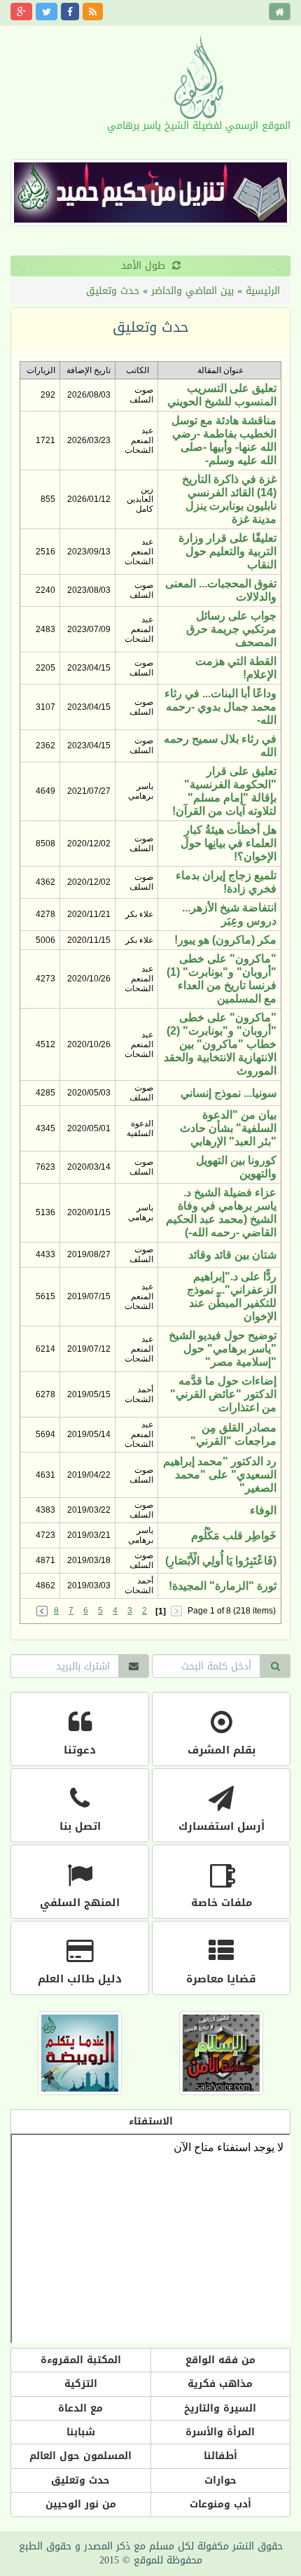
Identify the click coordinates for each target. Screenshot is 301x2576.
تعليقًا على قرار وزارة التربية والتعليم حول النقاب (227, 551)
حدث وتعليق (113, 291)
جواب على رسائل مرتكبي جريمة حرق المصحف (231, 629)
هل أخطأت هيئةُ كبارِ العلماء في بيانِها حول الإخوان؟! (229, 843)
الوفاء (263, 1510)
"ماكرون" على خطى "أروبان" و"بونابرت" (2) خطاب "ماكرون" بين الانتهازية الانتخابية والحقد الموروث (220, 1044)
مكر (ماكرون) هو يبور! (225, 940)
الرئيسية (263, 291)
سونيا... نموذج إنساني (229, 1093)
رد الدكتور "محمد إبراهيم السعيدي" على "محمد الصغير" (220, 1475)
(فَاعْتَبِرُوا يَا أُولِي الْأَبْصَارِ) (221, 1561)
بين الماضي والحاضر (192, 291)
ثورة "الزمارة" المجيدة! (223, 1586)
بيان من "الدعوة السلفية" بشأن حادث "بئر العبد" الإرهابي (228, 1128)
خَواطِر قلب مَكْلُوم (234, 1535)
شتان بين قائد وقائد (232, 1255)
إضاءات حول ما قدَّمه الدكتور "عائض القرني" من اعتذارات (223, 1394)
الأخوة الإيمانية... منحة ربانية (197, 266)
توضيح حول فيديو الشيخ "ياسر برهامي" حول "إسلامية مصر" (223, 1349)
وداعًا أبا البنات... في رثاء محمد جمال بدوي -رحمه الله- (220, 707)
